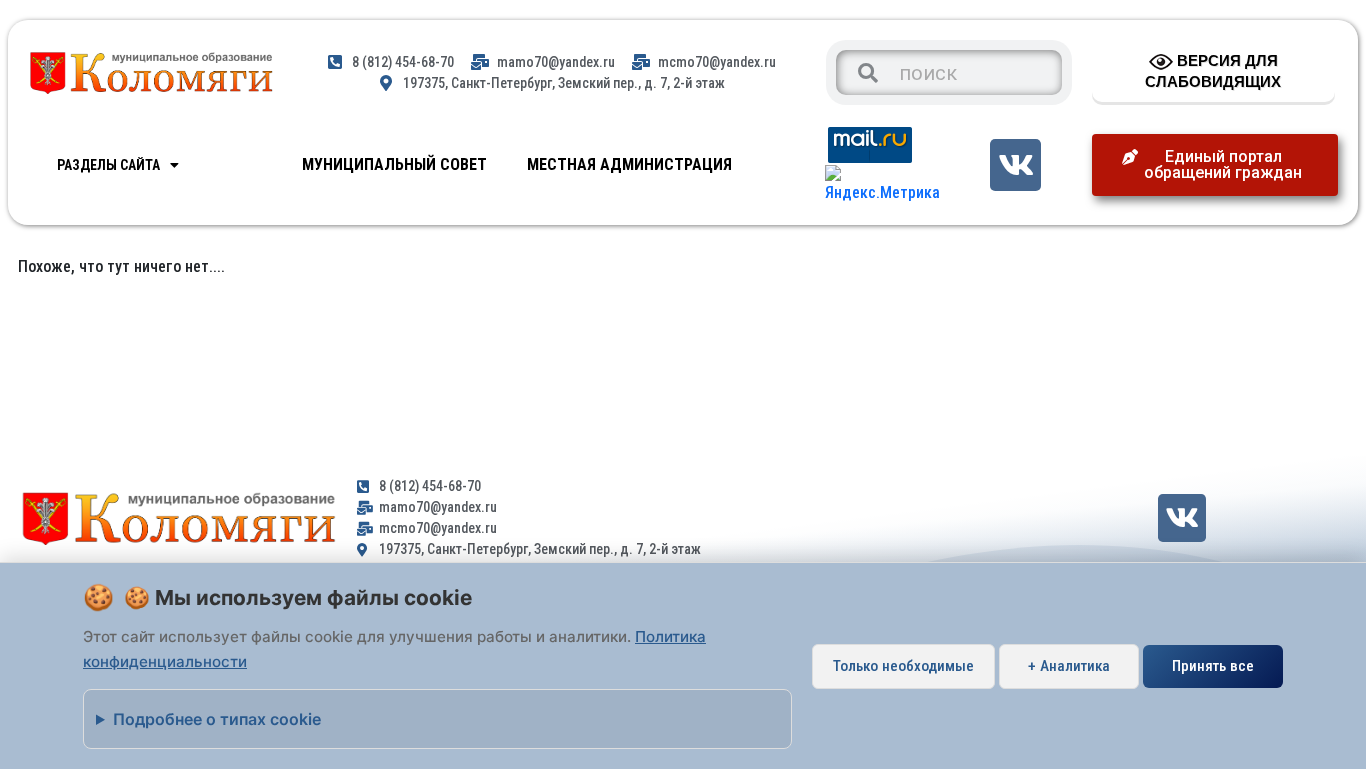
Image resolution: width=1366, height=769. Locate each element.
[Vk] (1015, 164)
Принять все (1213, 666)
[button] (1215, 165)
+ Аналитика (1069, 666)
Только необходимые (903, 666)
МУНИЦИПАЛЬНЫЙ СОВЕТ (394, 164)
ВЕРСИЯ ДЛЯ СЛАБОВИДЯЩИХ (1213, 71)
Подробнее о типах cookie (217, 719)
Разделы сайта (108, 165)
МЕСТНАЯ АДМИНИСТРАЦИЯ (629, 164)
